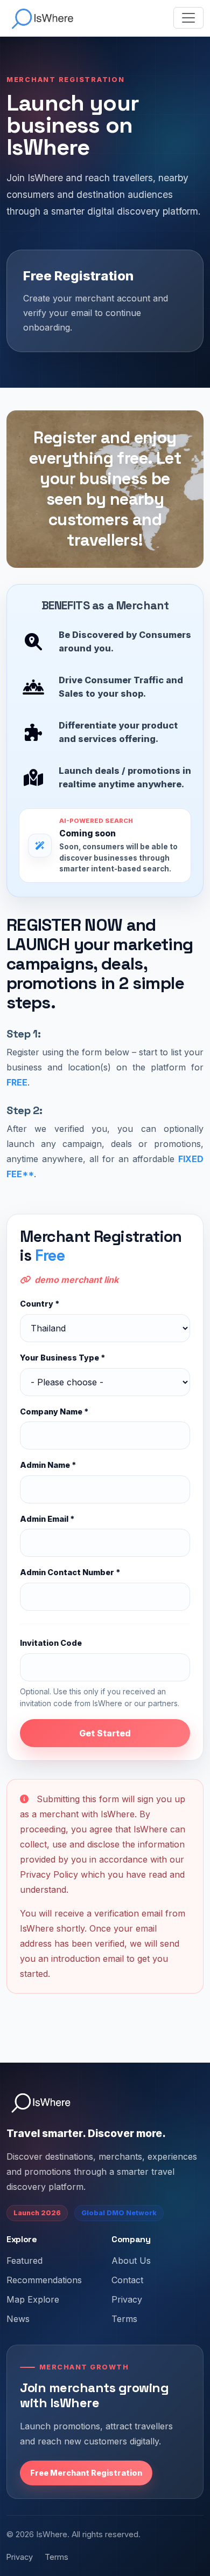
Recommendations (44, 2280)
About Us (131, 2261)
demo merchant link (76, 1280)
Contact (127, 2280)
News (18, 2319)
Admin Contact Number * (70, 1572)
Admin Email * (47, 1519)
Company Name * (54, 1411)
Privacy (127, 2299)
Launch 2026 (37, 2213)
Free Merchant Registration (86, 2473)
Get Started (105, 1733)
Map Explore (33, 2299)
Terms (124, 2319)
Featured (24, 2261)
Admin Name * (48, 1465)
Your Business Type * (62, 1358)
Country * (40, 1304)
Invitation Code (51, 1643)
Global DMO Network (119, 2213)
